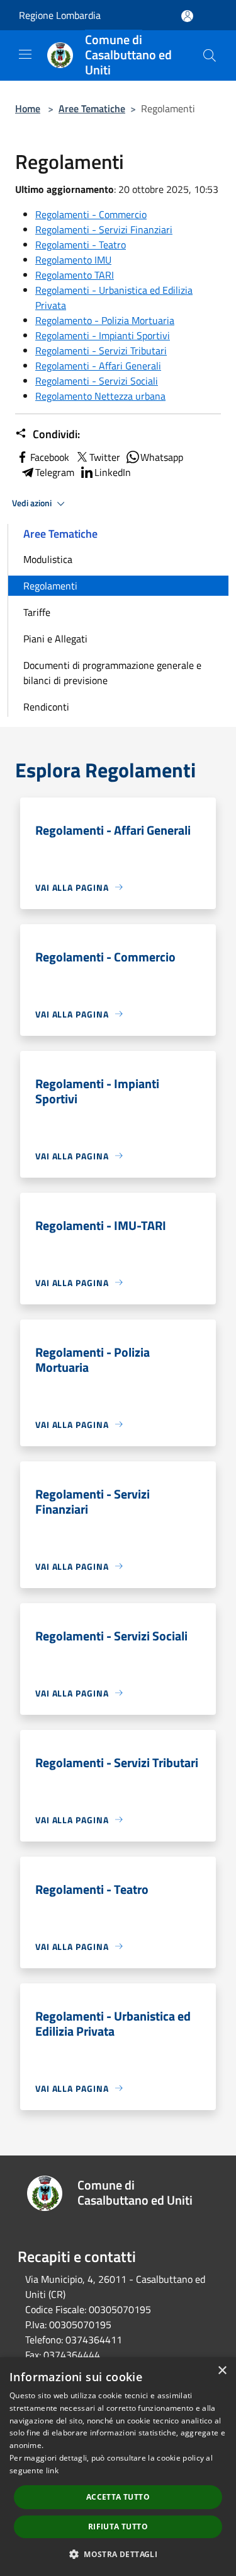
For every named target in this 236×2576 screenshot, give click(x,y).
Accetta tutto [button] (118, 2497)
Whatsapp (162, 457)
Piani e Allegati (55, 639)
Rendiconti (46, 707)
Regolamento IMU (73, 260)
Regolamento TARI (75, 275)
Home (28, 108)
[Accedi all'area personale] (187, 16)
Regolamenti (50, 586)
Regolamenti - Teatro (81, 245)
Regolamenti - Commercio (91, 214)
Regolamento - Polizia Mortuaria (105, 320)
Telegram (55, 472)
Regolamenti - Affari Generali (98, 366)
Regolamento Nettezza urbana (100, 396)
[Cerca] (210, 55)
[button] (118, 2554)
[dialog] (118, 2467)
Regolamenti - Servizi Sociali (97, 381)
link (52, 2470)
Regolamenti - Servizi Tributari (101, 351)
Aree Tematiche (92, 108)
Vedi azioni (33, 503)
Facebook (50, 457)
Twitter (105, 457)
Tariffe (37, 612)
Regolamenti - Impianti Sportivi (103, 335)
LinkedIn (113, 472)
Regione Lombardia (60, 15)
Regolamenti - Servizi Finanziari (104, 229)
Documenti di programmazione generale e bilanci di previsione (112, 673)
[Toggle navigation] (25, 54)
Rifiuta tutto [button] (118, 2527)
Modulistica (48, 559)
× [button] (222, 2371)
